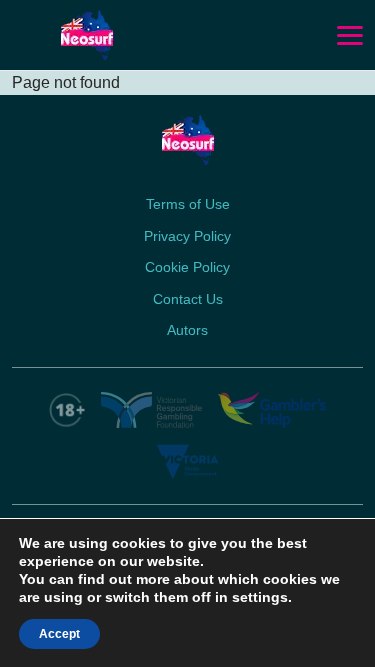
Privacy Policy (187, 236)
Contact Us (188, 299)
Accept (59, 634)
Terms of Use (188, 204)
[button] (350, 36)
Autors (187, 330)
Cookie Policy (187, 267)
